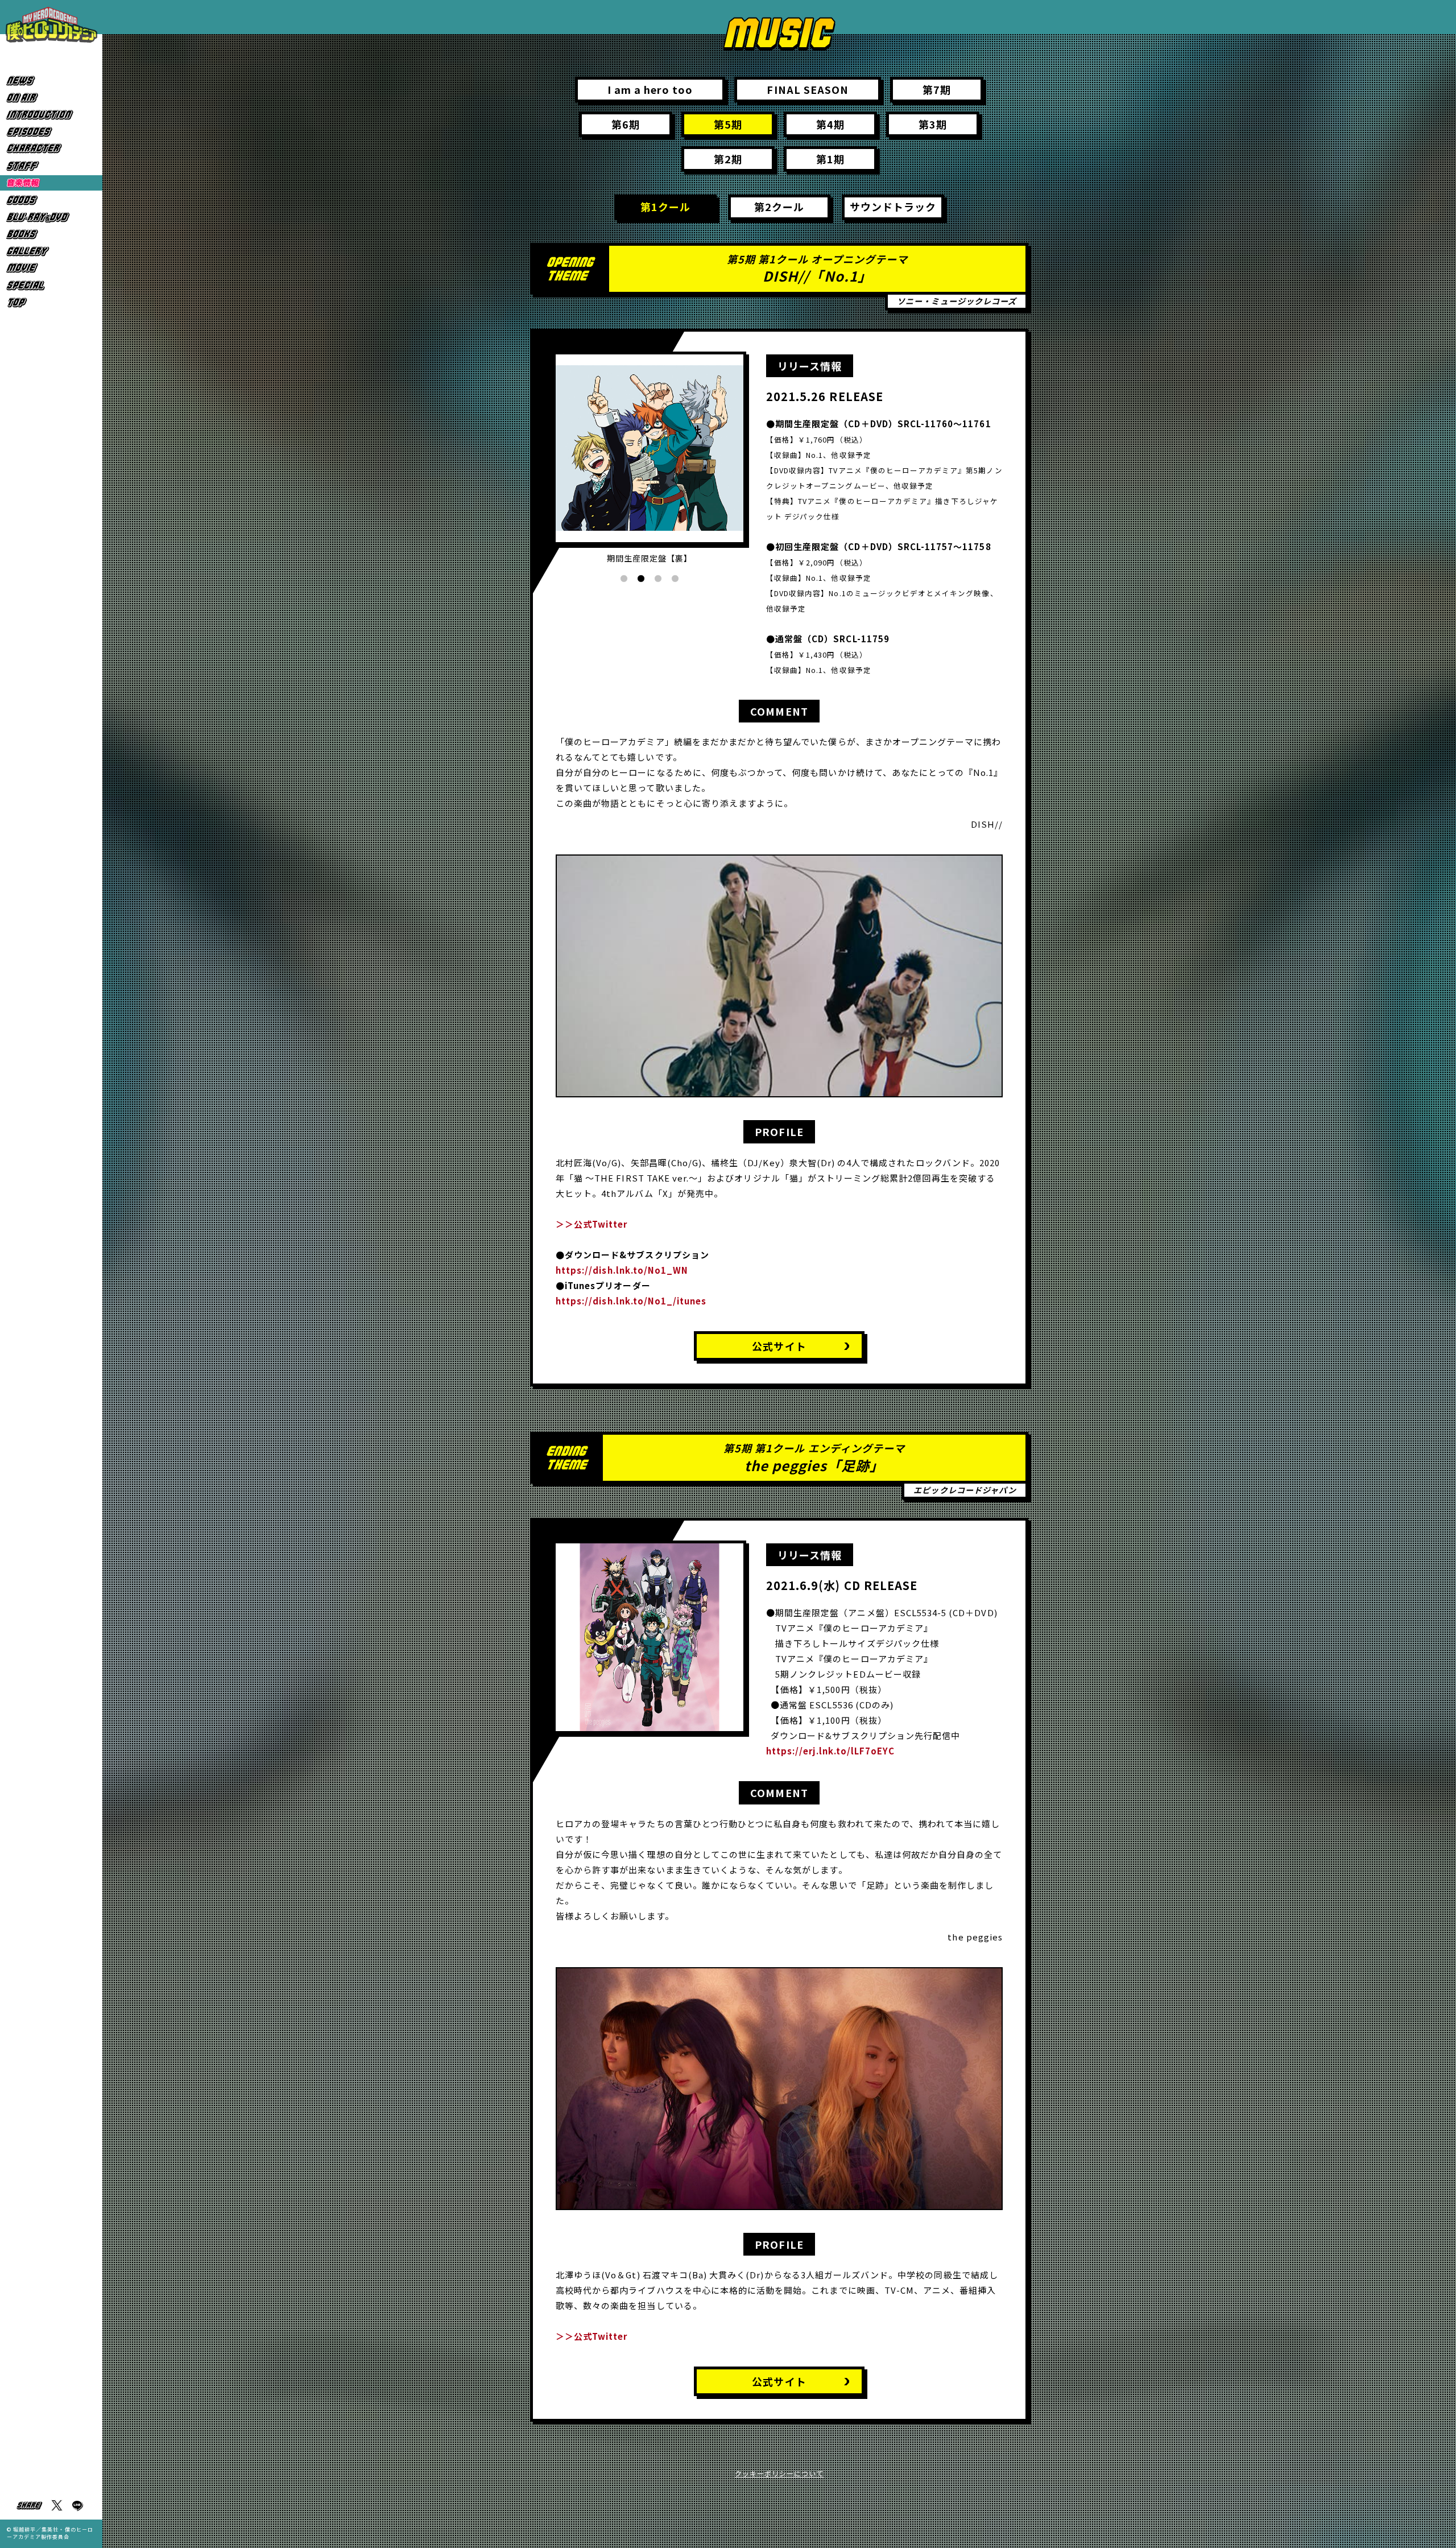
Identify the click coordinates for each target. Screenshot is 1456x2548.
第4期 (830, 124)
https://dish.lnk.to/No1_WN (622, 1270)
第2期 (728, 159)
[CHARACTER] (51, 149)
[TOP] (51, 302)
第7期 (937, 89)
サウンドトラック (893, 207)
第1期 (830, 159)
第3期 (933, 124)
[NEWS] (51, 80)
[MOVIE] (51, 268)
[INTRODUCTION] (51, 115)
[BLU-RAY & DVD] (51, 217)
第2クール (779, 207)
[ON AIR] (51, 98)
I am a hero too (650, 89)
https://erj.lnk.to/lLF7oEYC (830, 1751)
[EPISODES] (51, 132)
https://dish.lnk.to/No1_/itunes (631, 1301)
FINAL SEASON (808, 89)
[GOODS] (51, 200)
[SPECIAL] (51, 285)
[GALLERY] (51, 251)
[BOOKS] (51, 234)
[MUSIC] (51, 183)
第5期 (728, 124)
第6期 (626, 124)
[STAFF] (51, 166)
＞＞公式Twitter (592, 1224)
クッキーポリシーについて (779, 2473)
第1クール (665, 207)
